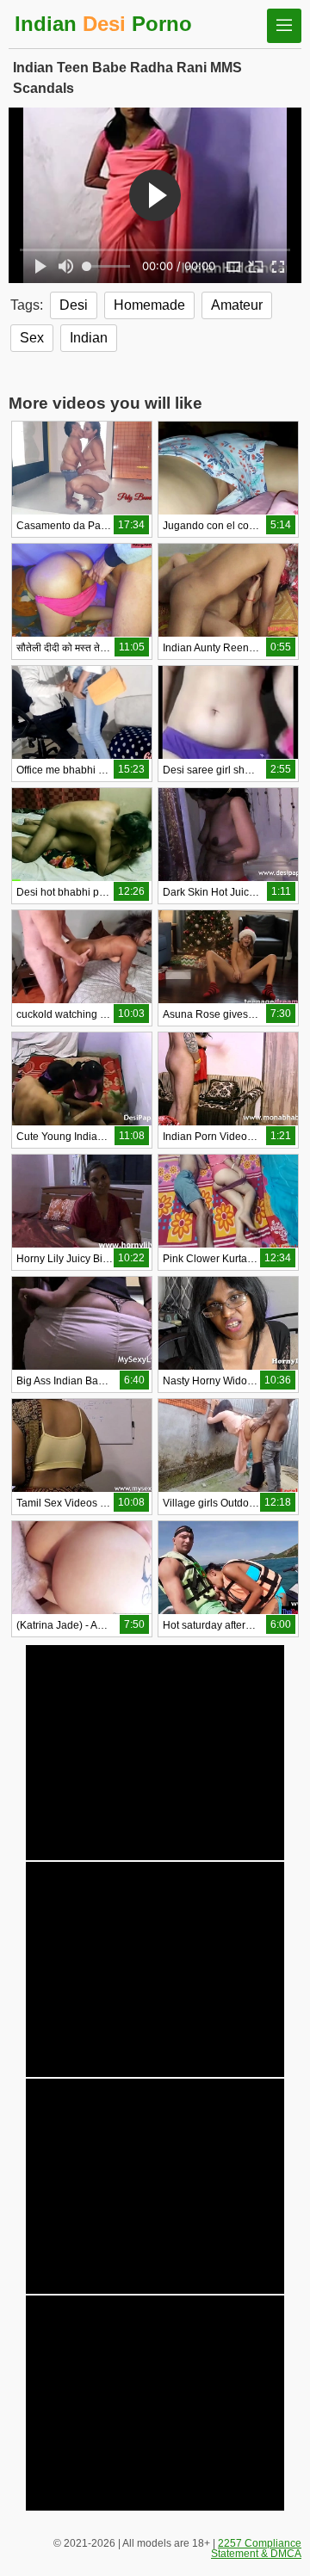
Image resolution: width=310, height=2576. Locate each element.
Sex (32, 338)
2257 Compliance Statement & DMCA (256, 2548)
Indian (89, 338)
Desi (74, 305)
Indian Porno (103, 24)
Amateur (237, 305)
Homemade (149, 305)
